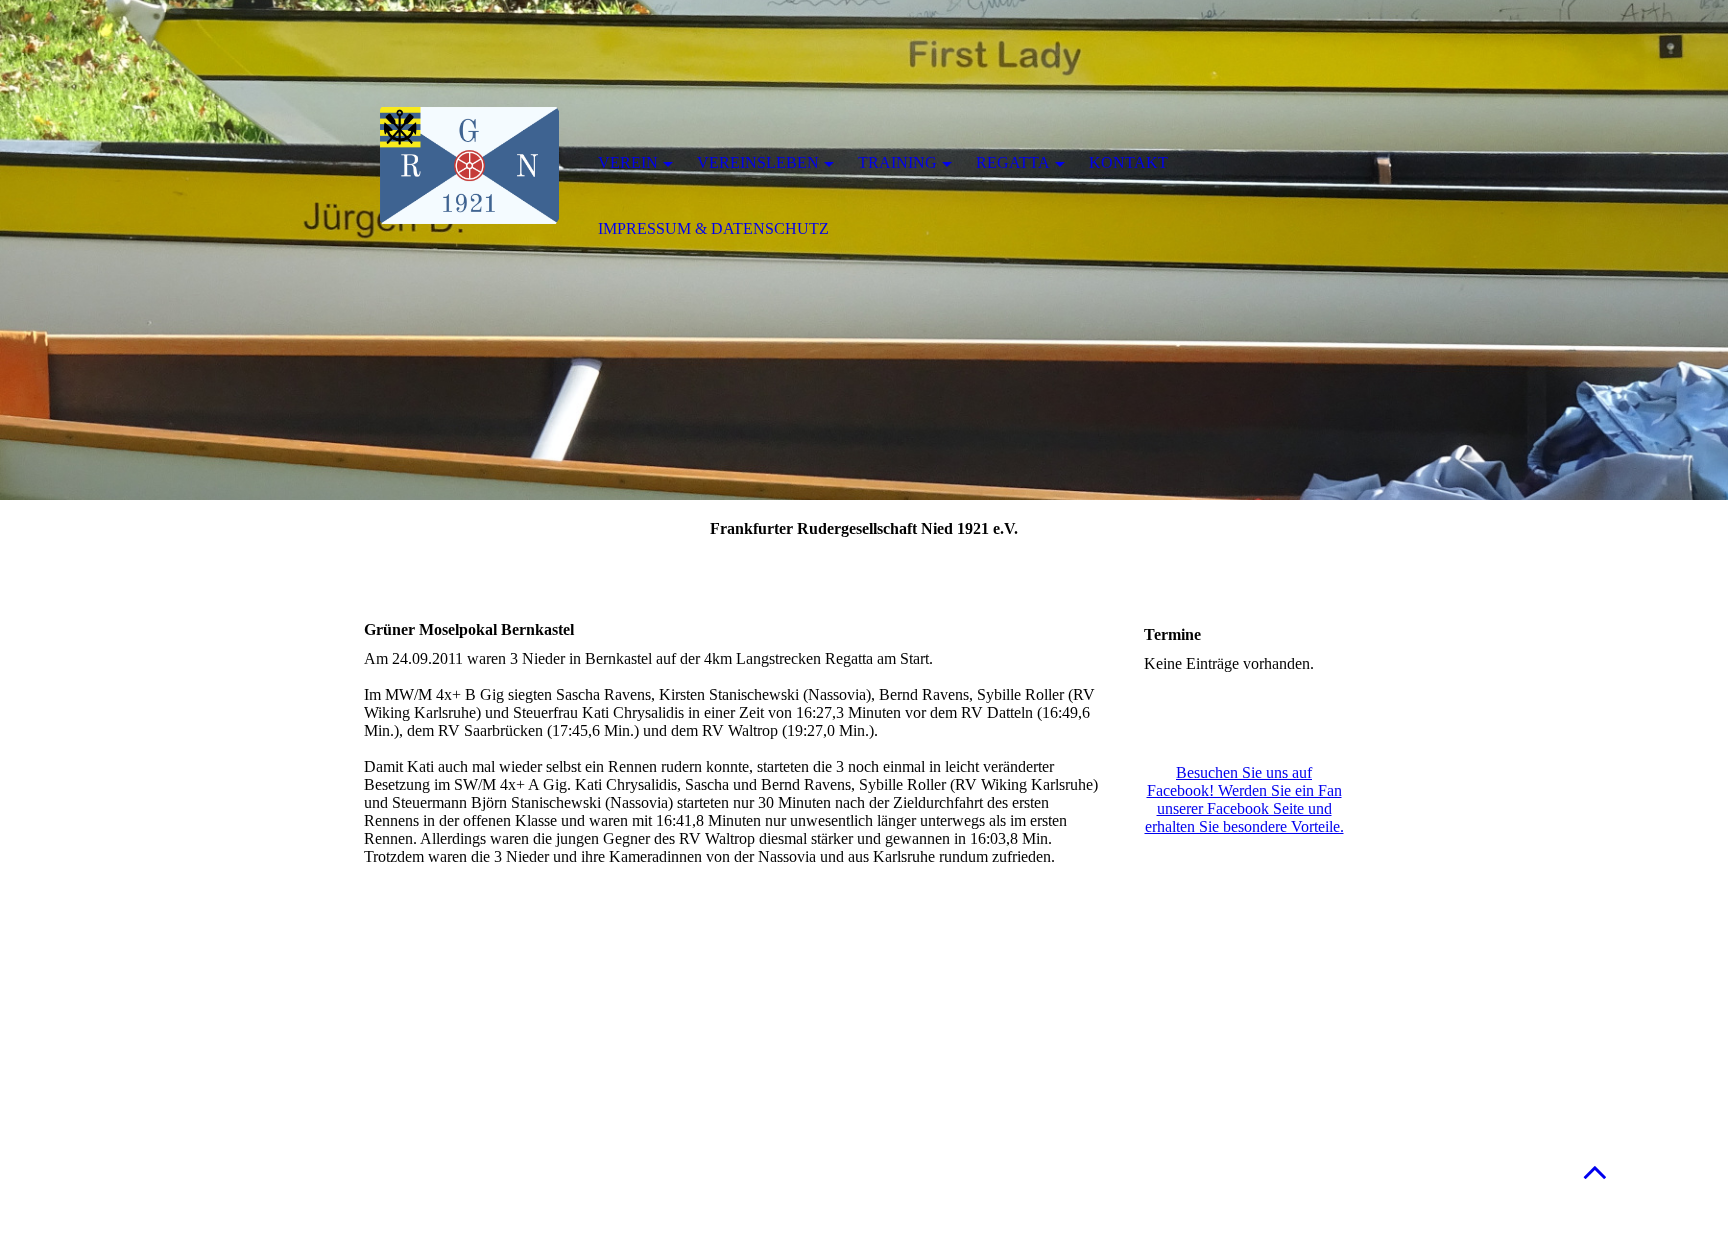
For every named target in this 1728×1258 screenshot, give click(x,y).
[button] (1595, 1171)
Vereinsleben (758, 162)
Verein (628, 162)
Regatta (1013, 162)
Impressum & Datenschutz (713, 228)
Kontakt (1128, 162)
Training (897, 162)
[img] (469, 165)
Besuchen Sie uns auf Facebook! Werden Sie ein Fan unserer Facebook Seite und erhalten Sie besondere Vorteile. (1244, 799)
